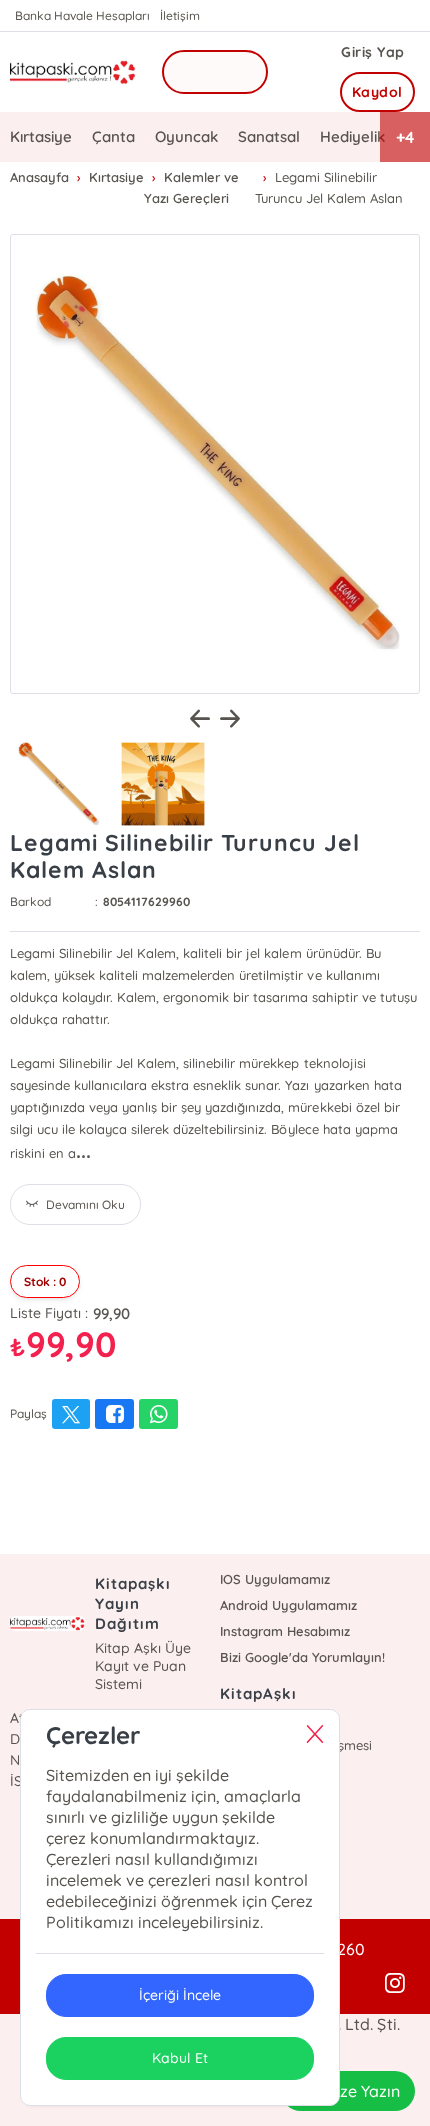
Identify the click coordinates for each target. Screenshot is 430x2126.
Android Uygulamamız (288, 1605)
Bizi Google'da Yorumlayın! (302, 1657)
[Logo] (73, 72)
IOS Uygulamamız (275, 1579)
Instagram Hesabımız (285, 1631)
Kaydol (377, 92)
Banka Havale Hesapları (82, 15)
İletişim (180, 15)
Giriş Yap (373, 52)
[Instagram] (395, 1984)
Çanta (113, 136)
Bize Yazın (363, 2091)
